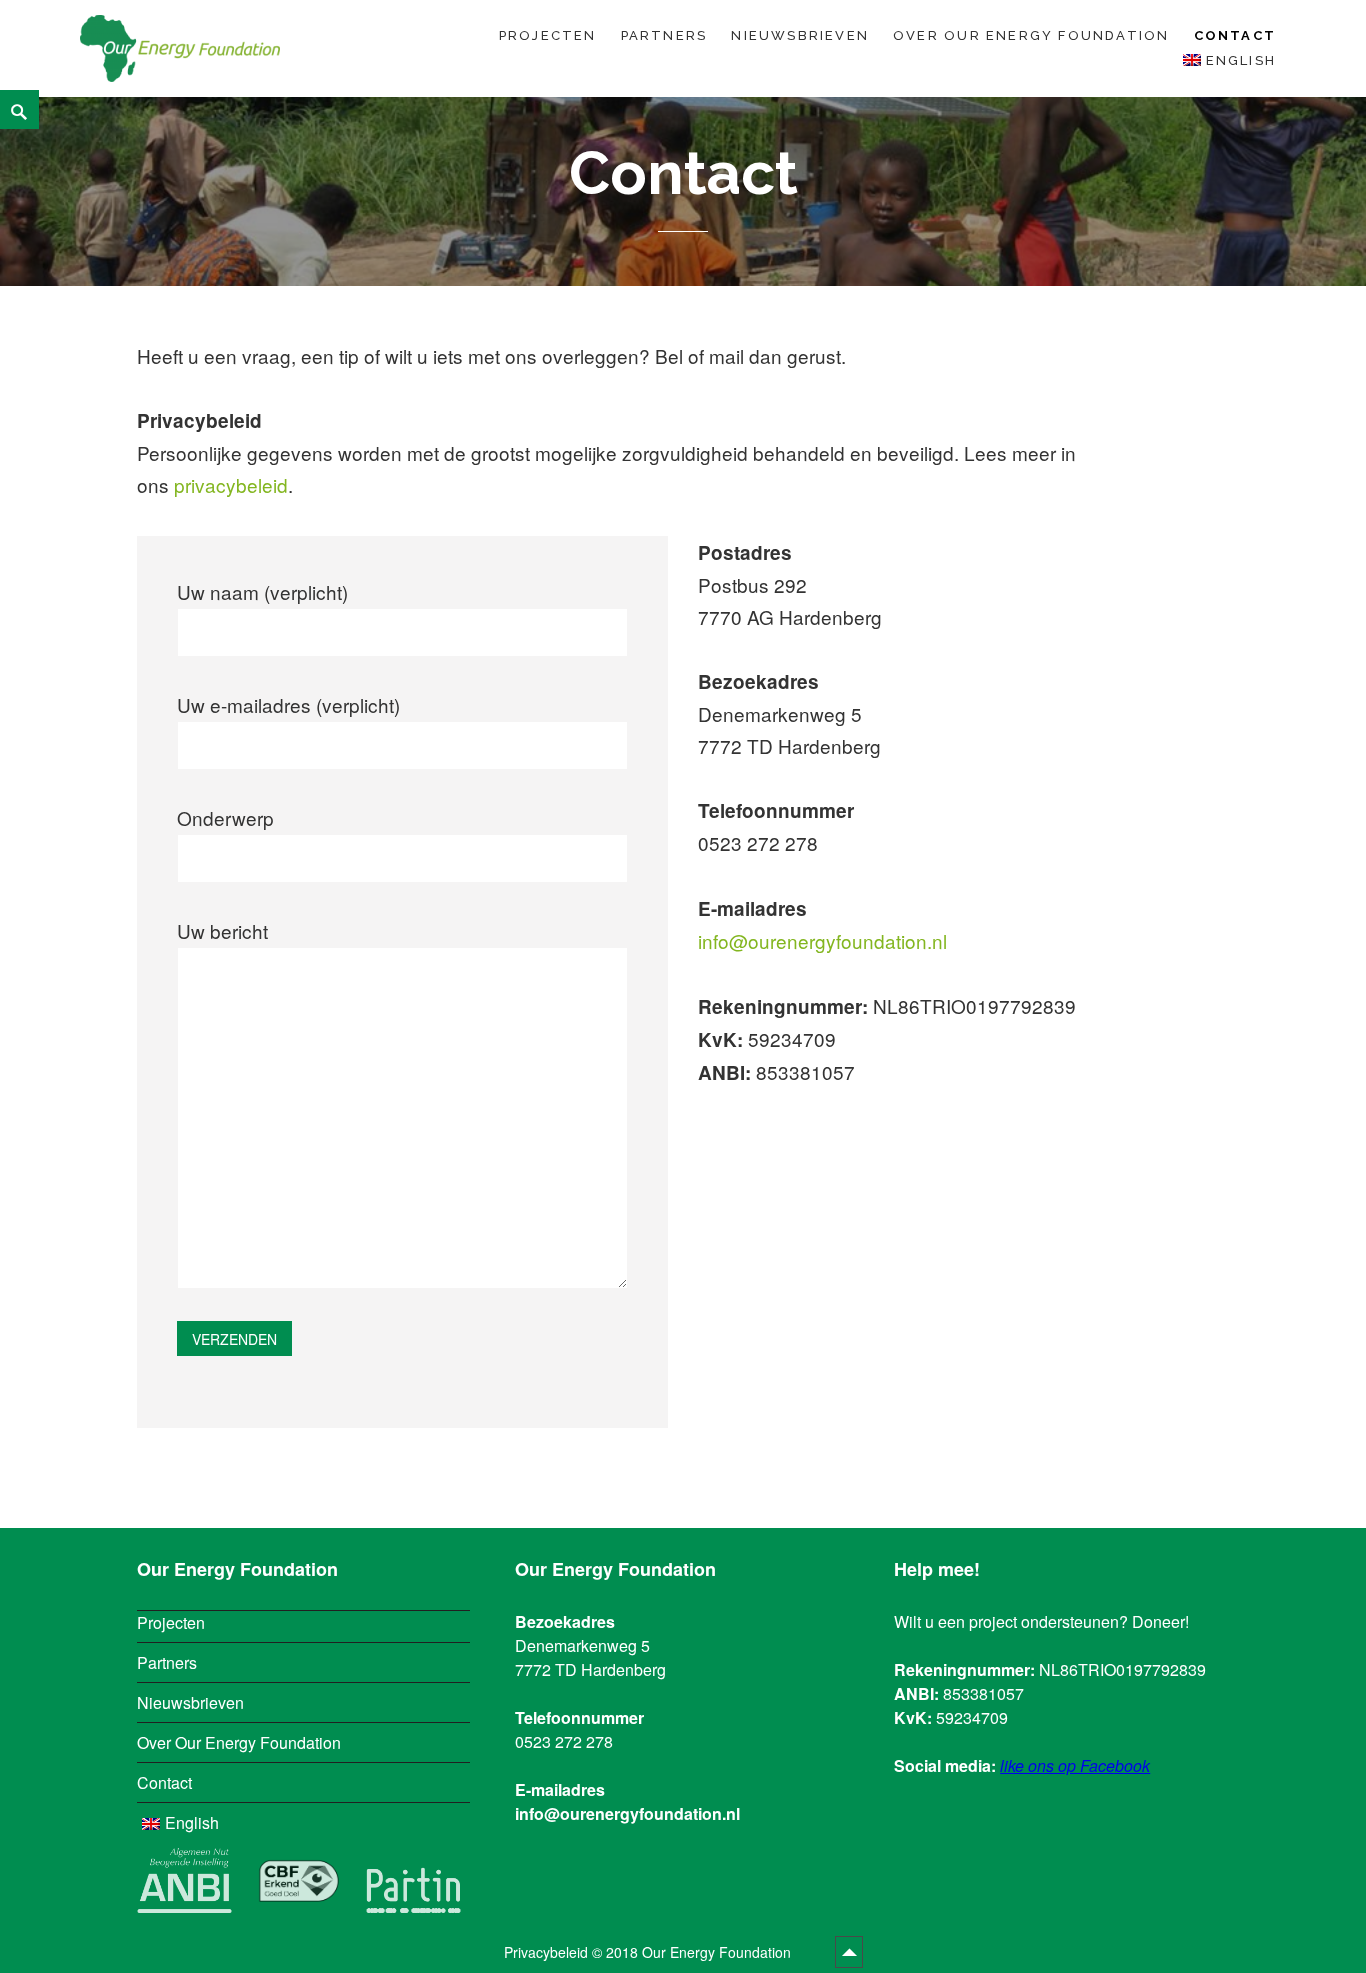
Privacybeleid (546, 1952)
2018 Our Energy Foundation (700, 1952)
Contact (1235, 35)
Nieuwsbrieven (800, 35)
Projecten (548, 35)
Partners (664, 35)
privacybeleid (231, 484)
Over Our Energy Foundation (1031, 35)
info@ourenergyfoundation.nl (822, 940)
